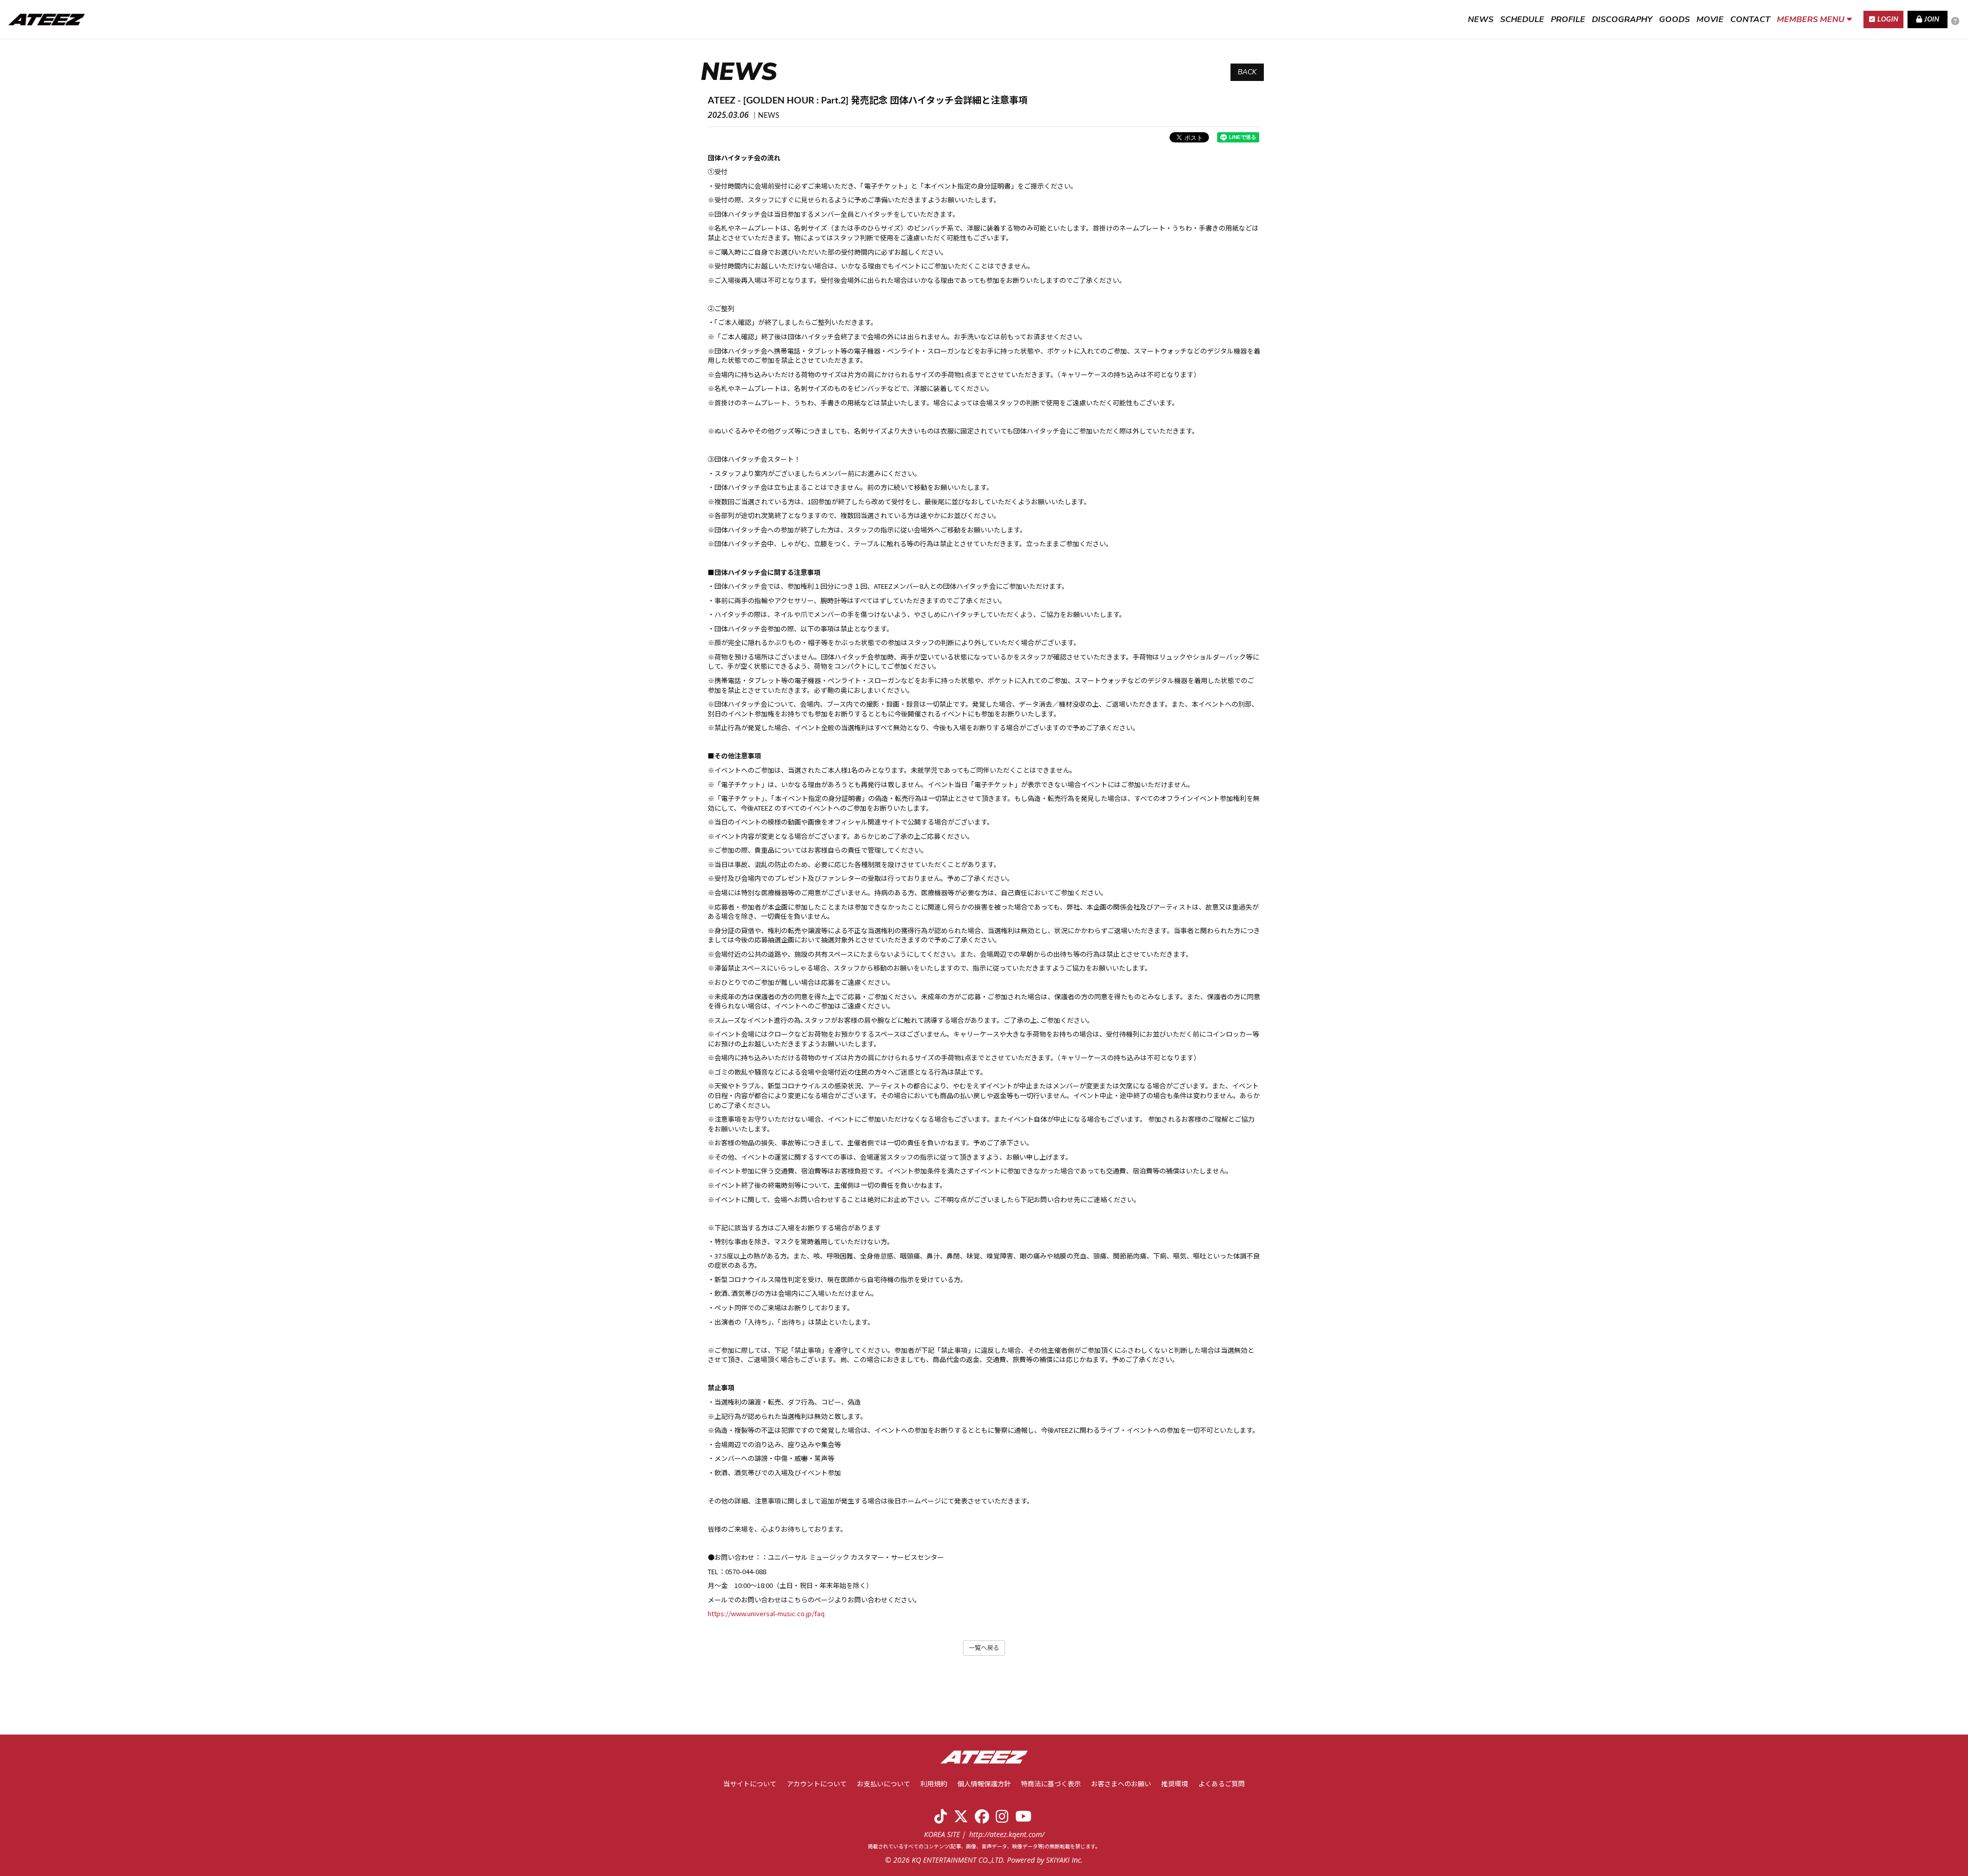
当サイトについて (750, 1785)
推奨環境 (1175, 1785)
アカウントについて (817, 1785)
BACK (1247, 72)
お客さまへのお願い (1121, 1785)
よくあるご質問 (1222, 1785)
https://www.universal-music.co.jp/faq (766, 1613)
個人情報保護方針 (984, 1785)
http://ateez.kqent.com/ (1007, 1834)
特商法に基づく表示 (1051, 1785)
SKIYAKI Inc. (1064, 1860)
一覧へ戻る (984, 1648)
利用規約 (934, 1785)
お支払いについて (884, 1785)
